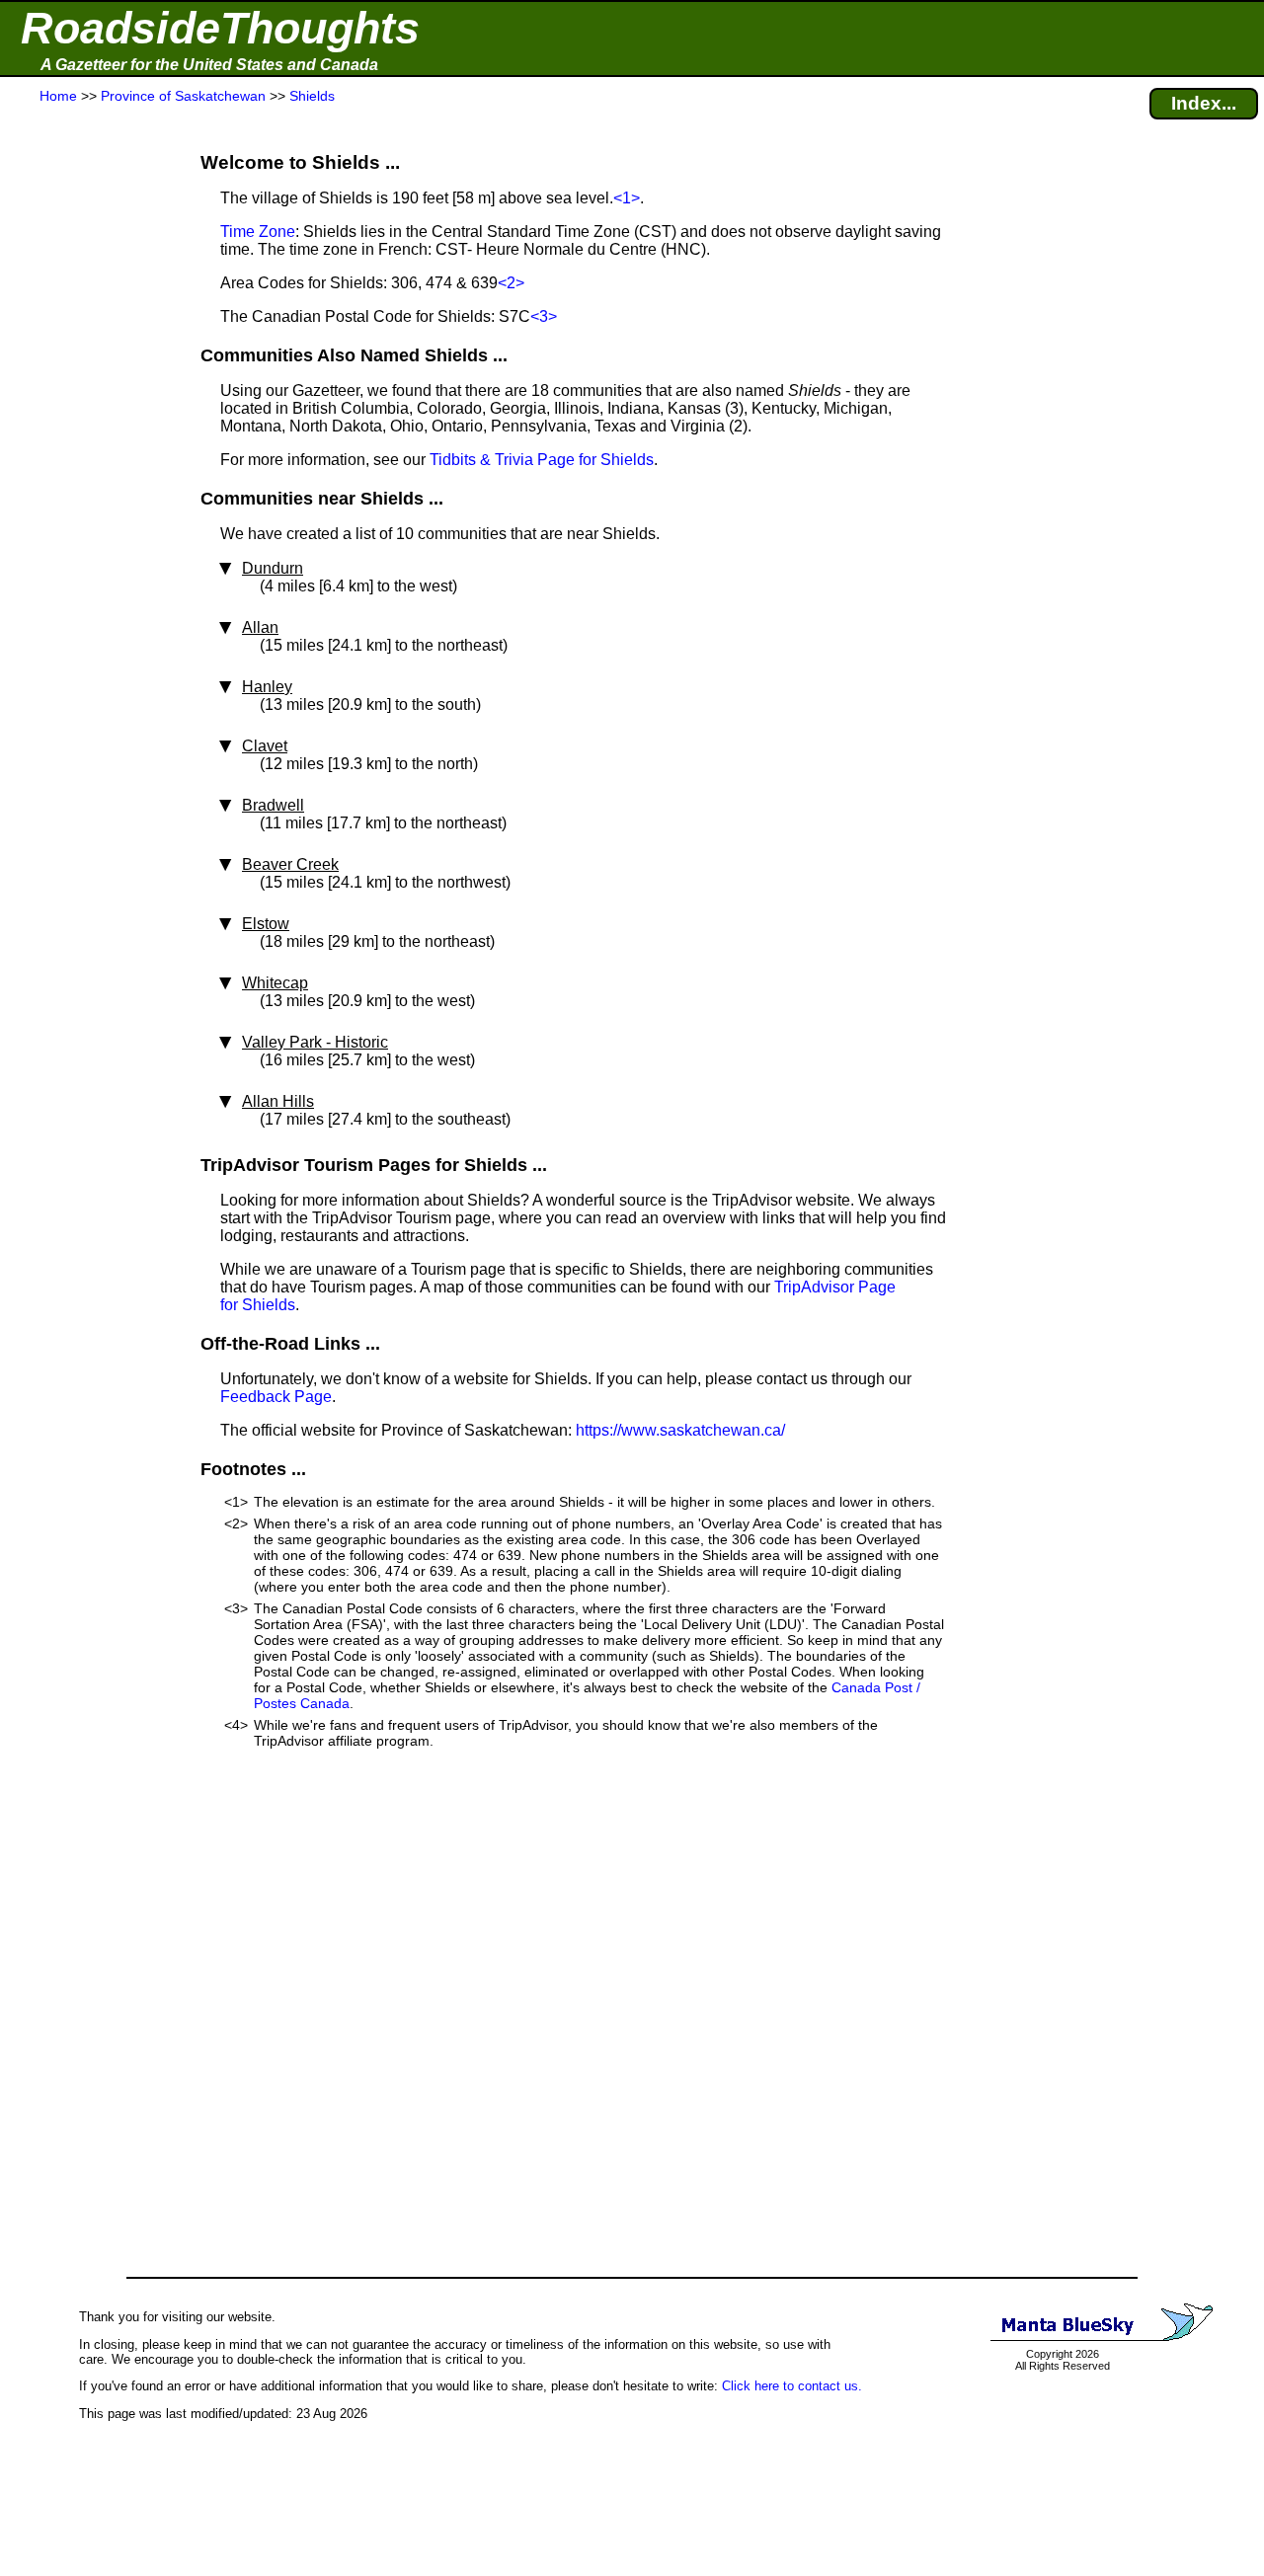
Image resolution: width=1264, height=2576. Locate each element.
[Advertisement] (88, 496)
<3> (544, 316)
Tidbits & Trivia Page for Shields (542, 460)
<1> (627, 198)
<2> (511, 283)
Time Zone (258, 232)
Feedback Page (276, 1397)
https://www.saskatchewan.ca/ (680, 1430)
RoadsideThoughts (220, 28)
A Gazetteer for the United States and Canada (209, 65)
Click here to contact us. (792, 2386)
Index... (1204, 103)
